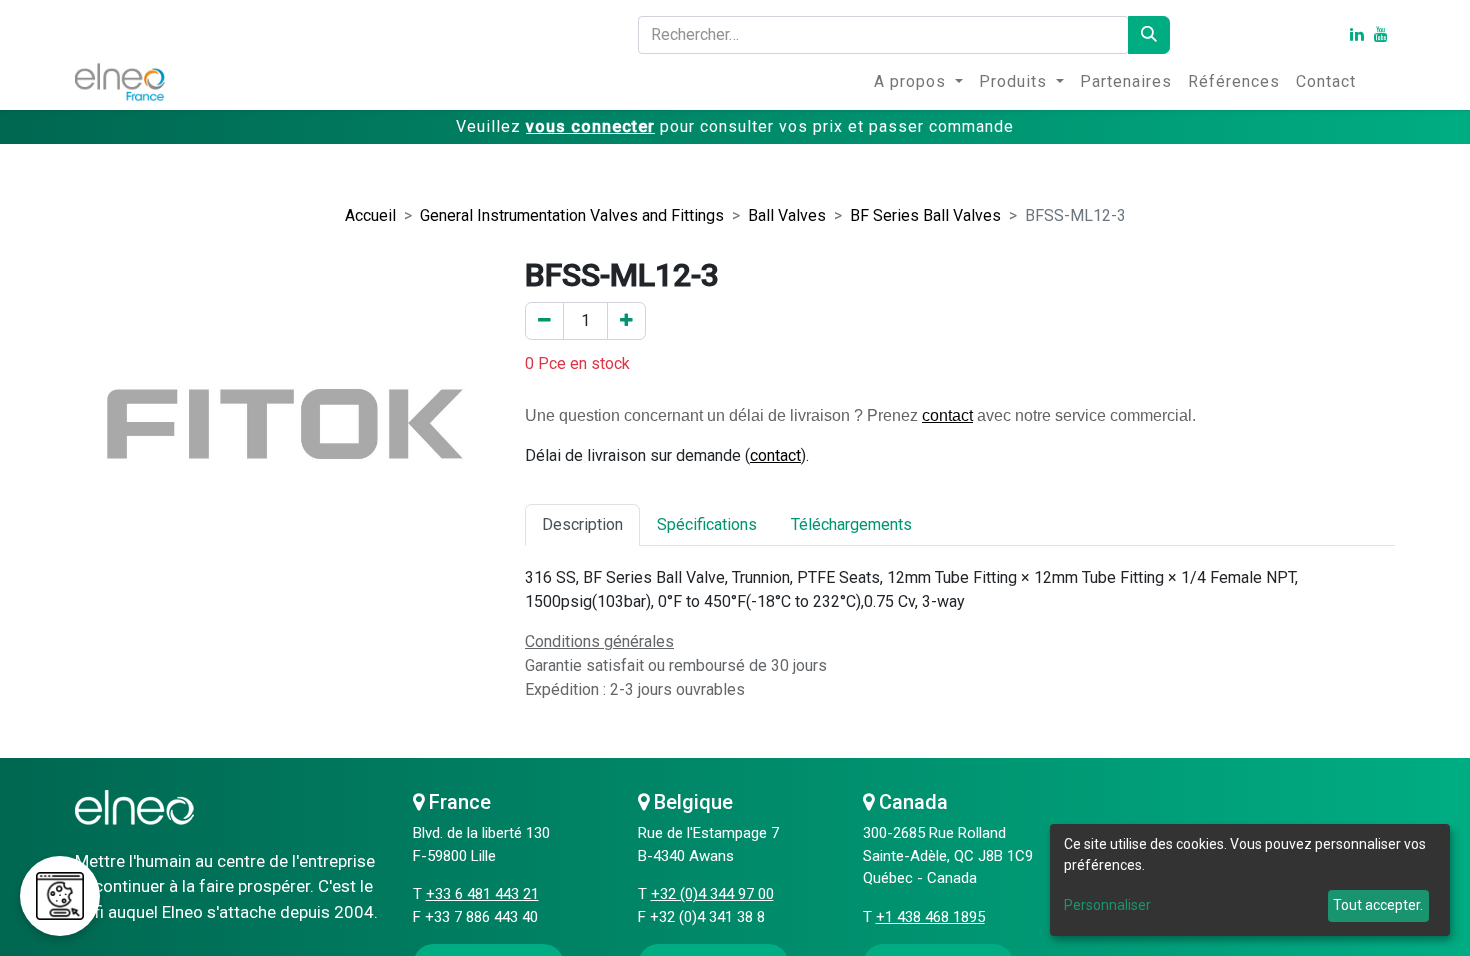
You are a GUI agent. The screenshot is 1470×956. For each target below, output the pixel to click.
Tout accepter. (1378, 905)
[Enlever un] (544, 321)
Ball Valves (787, 215)
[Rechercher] (1149, 35)
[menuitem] (918, 82)
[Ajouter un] (626, 321)
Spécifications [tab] (707, 524)
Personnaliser (1107, 905)
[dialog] (1250, 880)
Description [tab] (582, 524)
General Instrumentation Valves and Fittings (572, 215)
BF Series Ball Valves (925, 215)
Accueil (370, 215)
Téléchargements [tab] (851, 524)
